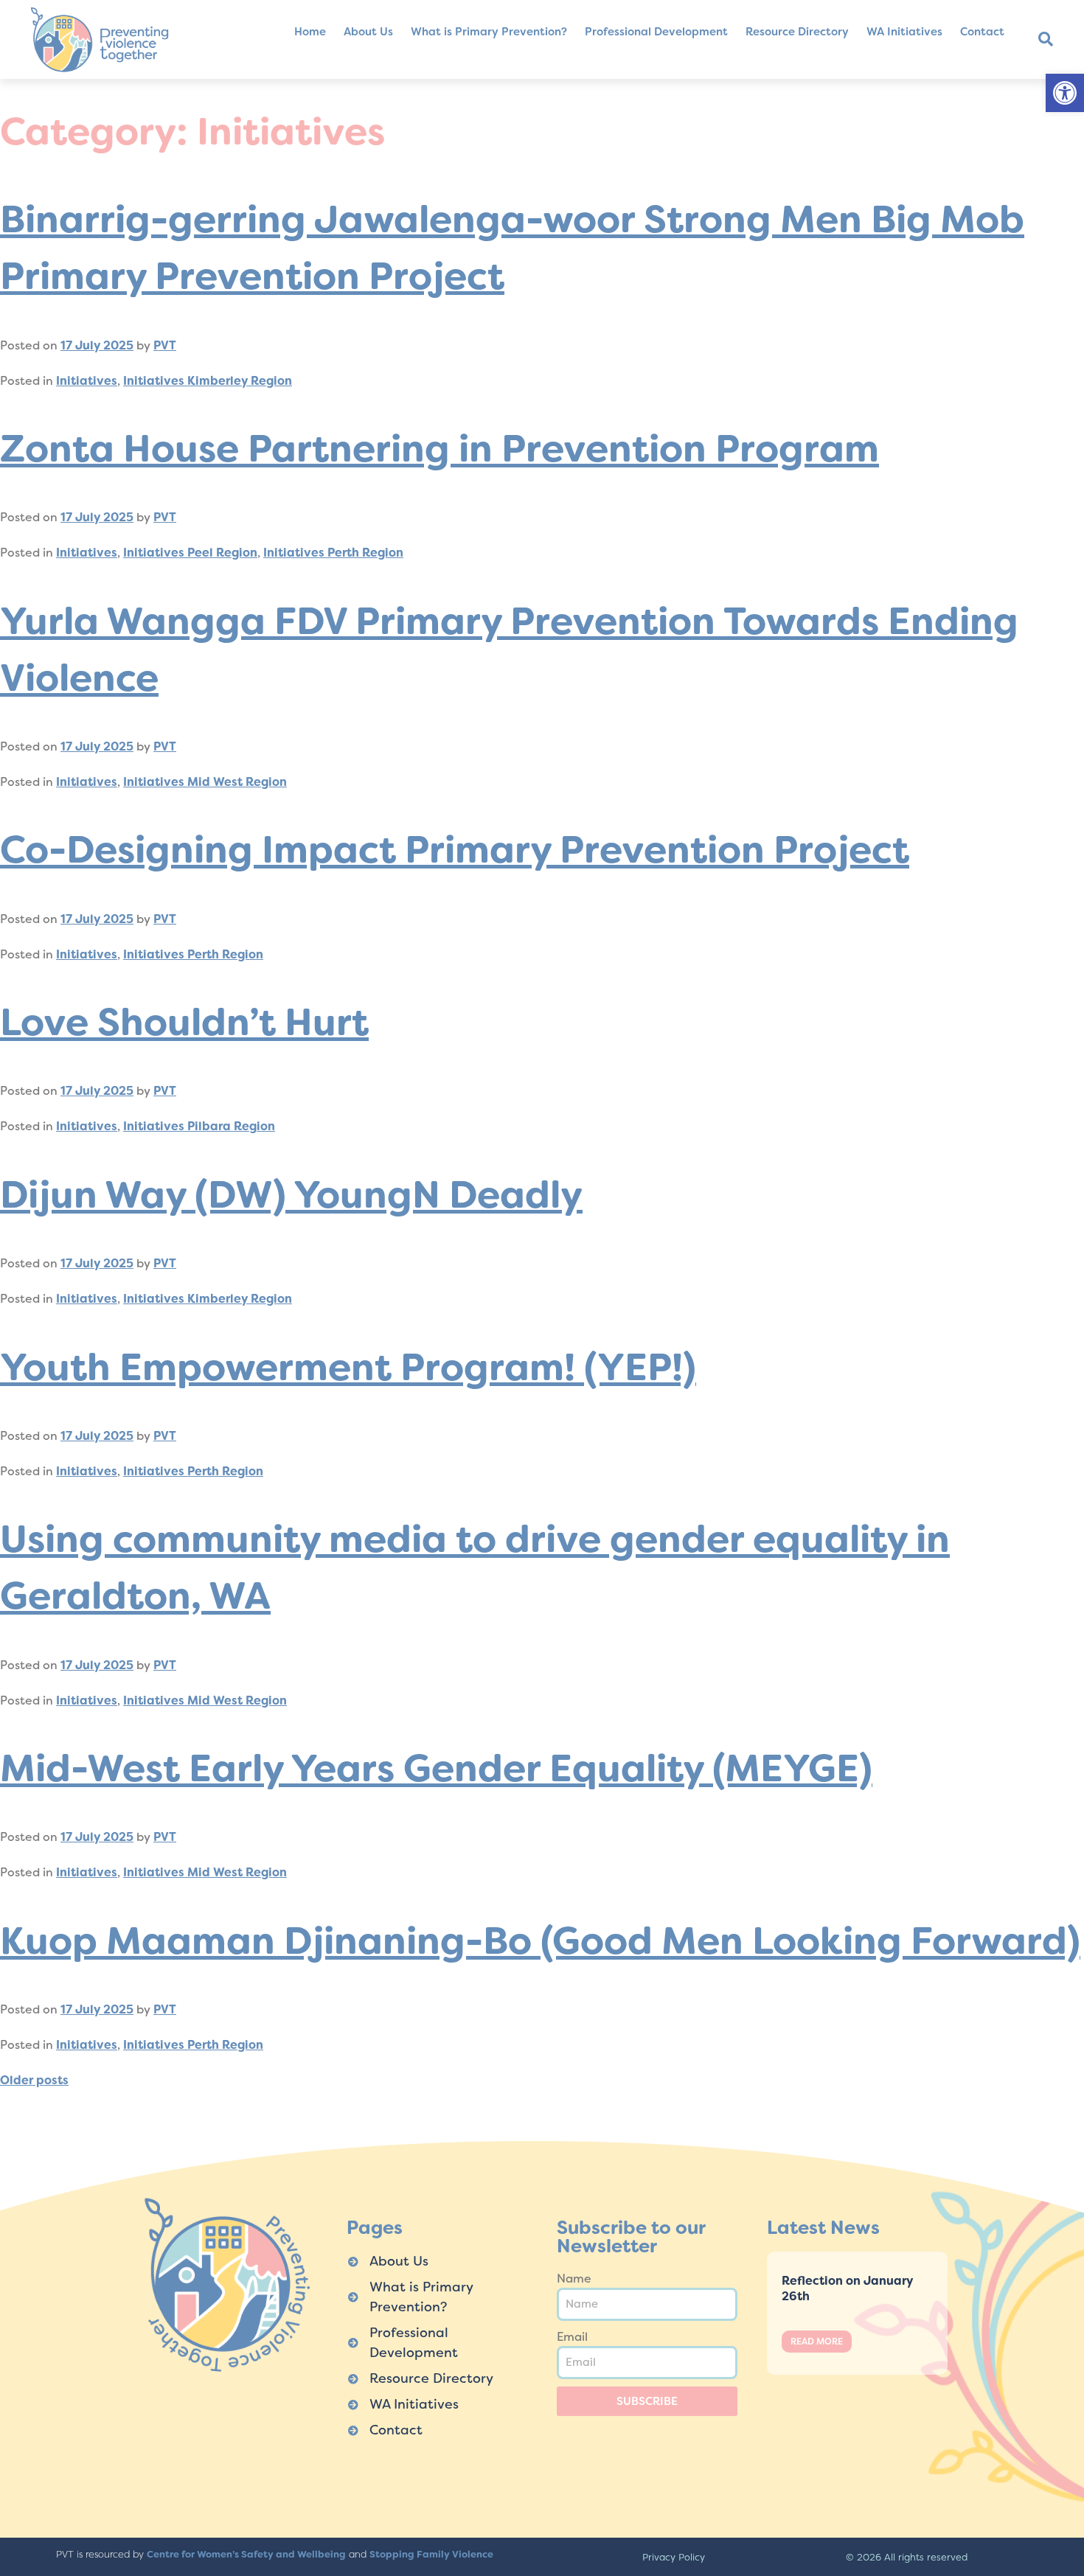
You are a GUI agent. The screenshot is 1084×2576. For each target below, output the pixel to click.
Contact (982, 32)
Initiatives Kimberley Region (208, 381)
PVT (165, 345)
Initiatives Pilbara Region (199, 1126)
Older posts (34, 2080)
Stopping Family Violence (431, 2554)
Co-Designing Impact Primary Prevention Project (455, 850)
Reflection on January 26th (847, 2288)
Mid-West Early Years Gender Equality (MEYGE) (436, 1768)
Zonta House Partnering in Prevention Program (439, 449)
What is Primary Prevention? (489, 32)
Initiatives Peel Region (190, 553)
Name (574, 2279)
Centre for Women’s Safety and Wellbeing (246, 2554)
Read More (817, 2342)
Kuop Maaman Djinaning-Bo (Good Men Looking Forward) (540, 1941)
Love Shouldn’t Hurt (184, 1022)
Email (572, 2337)
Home (310, 32)
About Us (368, 32)
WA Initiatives (904, 32)
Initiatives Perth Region (333, 553)
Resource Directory (797, 32)
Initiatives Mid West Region (205, 782)
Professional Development (656, 32)
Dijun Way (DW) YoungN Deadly (291, 1195)
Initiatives (87, 381)
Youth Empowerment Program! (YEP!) (348, 1367)
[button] (1065, 93)
